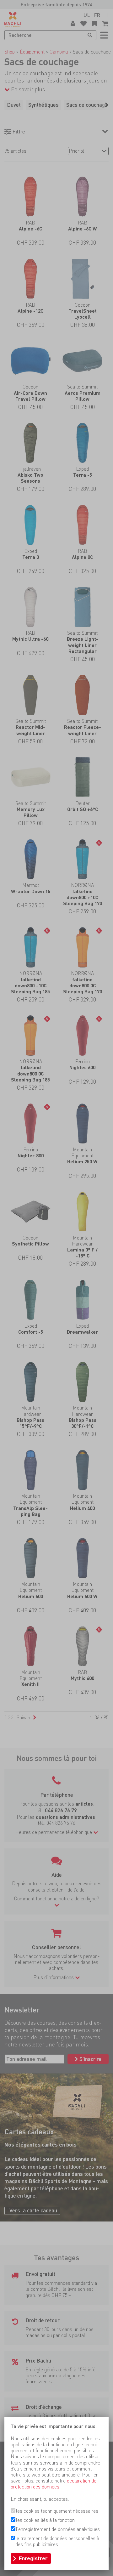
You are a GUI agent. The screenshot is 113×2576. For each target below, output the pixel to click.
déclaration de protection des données (54, 2484)
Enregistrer (33, 2558)
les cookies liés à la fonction (45, 2520)
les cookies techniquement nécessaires (57, 2511)
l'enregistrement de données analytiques (58, 2529)
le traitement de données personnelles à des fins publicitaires (57, 2541)
